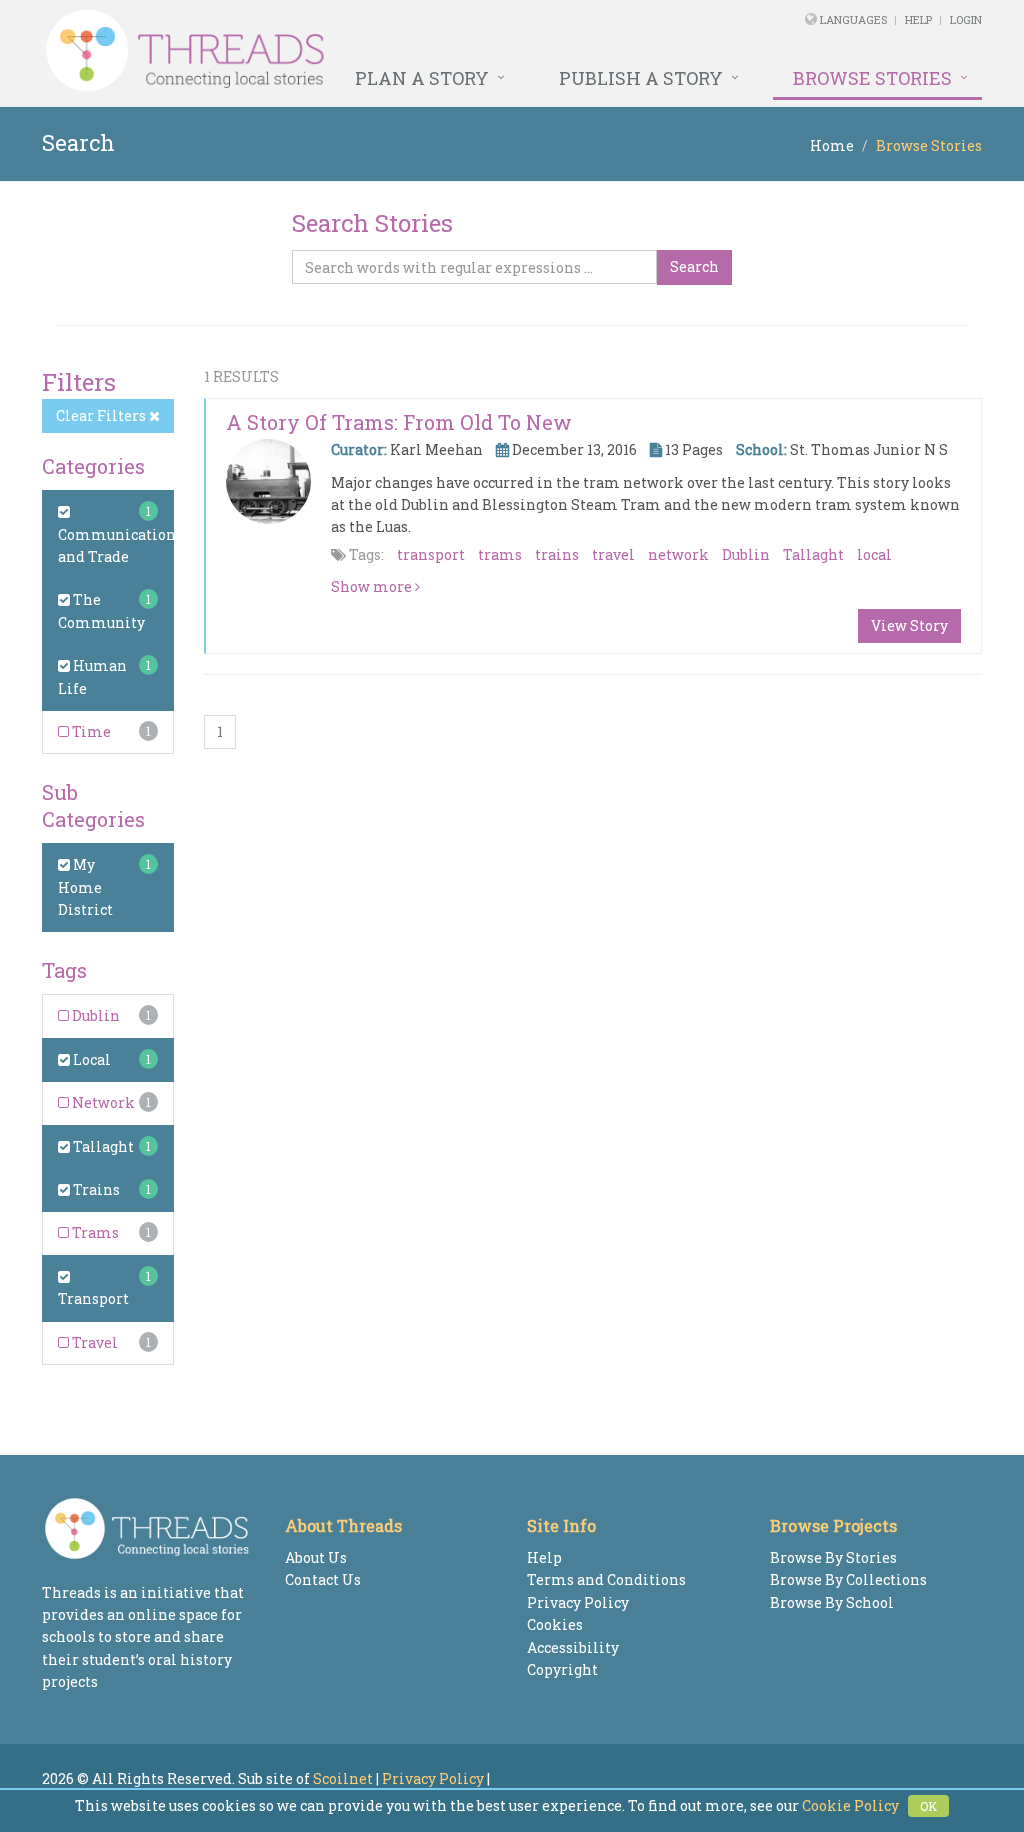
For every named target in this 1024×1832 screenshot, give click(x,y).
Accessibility (573, 1647)
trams (500, 554)
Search (694, 266)
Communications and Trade (120, 545)
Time (90, 731)
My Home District (85, 887)
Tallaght (102, 1146)
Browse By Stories (833, 1557)
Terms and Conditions (606, 1579)
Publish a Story (641, 78)
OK (928, 1806)
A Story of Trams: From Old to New (399, 422)
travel (613, 554)
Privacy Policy (578, 1602)
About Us (316, 1557)
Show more (373, 586)
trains (557, 554)
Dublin (94, 1015)
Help (918, 19)
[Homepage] (332, 51)
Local (90, 1059)
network (678, 554)
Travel (93, 1342)
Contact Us (323, 1579)
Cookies (555, 1624)
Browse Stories (872, 78)
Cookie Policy (850, 1805)
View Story (909, 625)
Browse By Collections (848, 1579)
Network (102, 1102)
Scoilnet (343, 1778)
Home (832, 145)
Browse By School (832, 1602)
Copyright (562, 1669)
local (874, 554)
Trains (95, 1189)
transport (431, 554)
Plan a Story (422, 78)
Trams (94, 1232)
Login (966, 19)
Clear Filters (102, 415)
